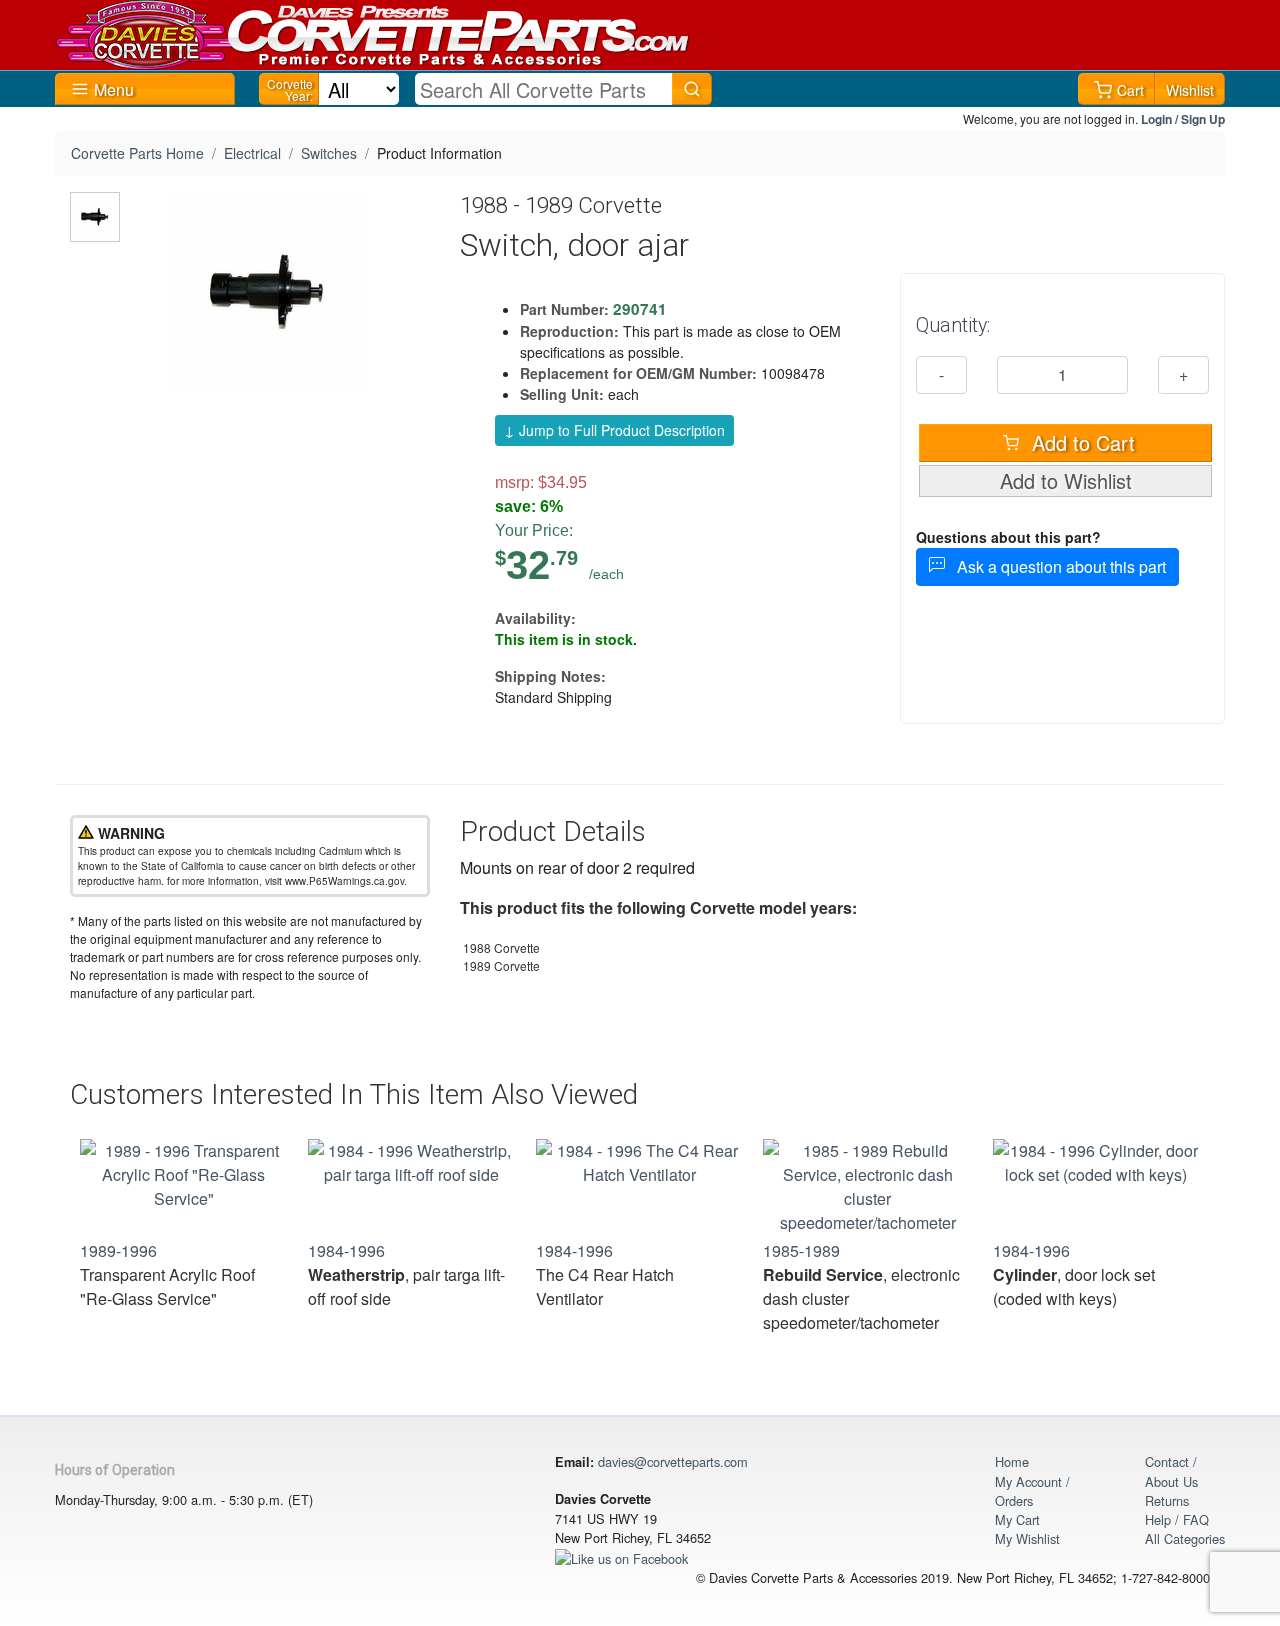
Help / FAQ (1177, 1519)
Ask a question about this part (1055, 566)
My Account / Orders (1032, 1491)
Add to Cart (1080, 442)
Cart (1130, 90)
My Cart (1017, 1519)
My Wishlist (1027, 1538)
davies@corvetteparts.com (673, 1461)
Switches (329, 153)
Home (1012, 1461)
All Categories (1185, 1538)
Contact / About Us (1171, 1471)
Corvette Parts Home (137, 153)
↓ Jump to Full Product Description (614, 430)
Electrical (252, 153)
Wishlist (1190, 90)
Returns (1167, 1500)
